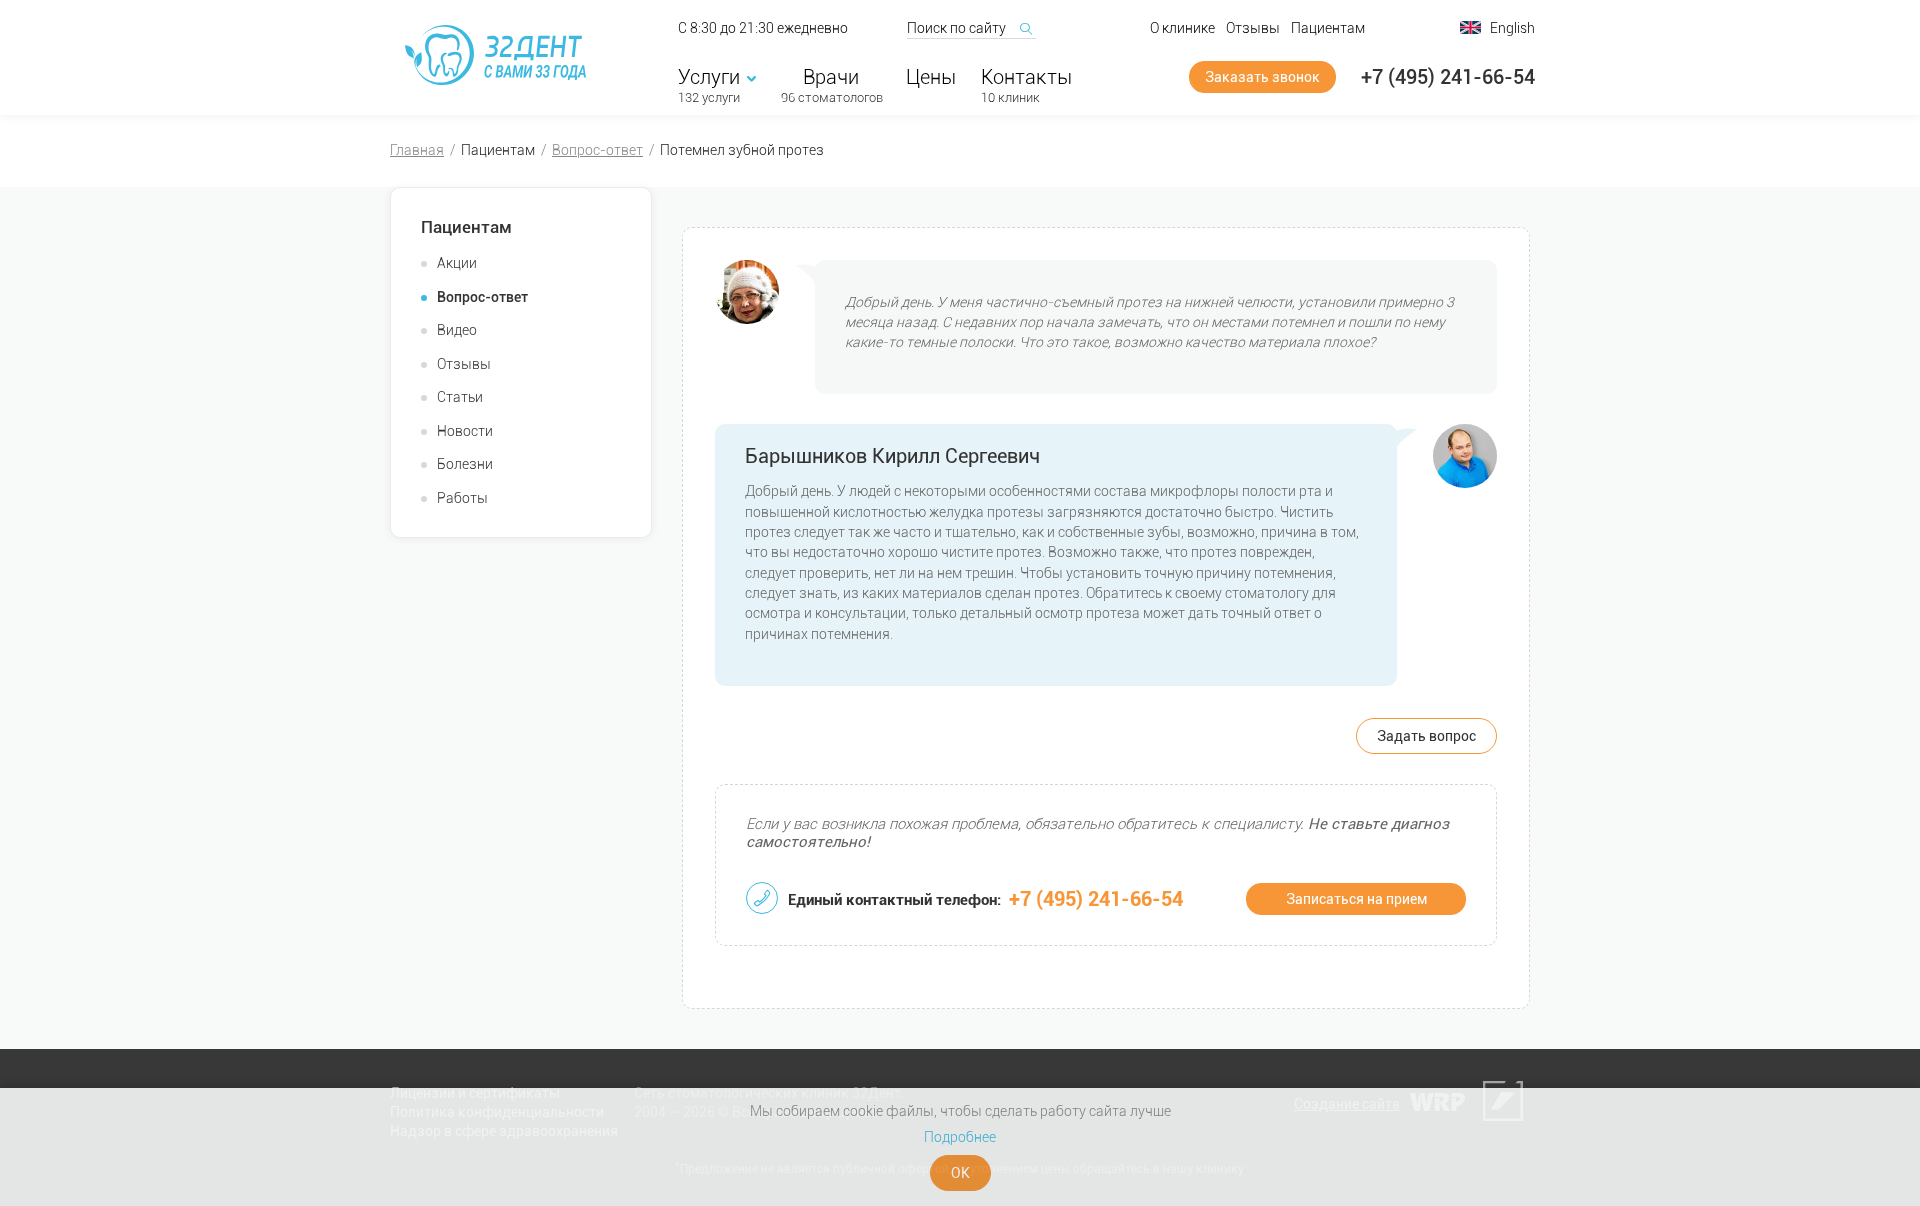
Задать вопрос (1426, 736)
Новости (465, 431)
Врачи (831, 77)
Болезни (465, 464)
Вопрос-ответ (597, 150)
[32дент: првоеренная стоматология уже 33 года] (499, 55)
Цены (931, 77)
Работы (462, 498)
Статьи (460, 397)
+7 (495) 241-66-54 (1448, 77)
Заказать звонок (1262, 77)
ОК (960, 1173)
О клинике (1182, 28)
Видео (457, 330)
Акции (457, 263)
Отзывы (1253, 28)
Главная (417, 150)
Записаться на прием (1356, 899)
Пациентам (1328, 28)
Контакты (1026, 77)
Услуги (709, 77)
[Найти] (1025, 28)
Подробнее (960, 1137)
